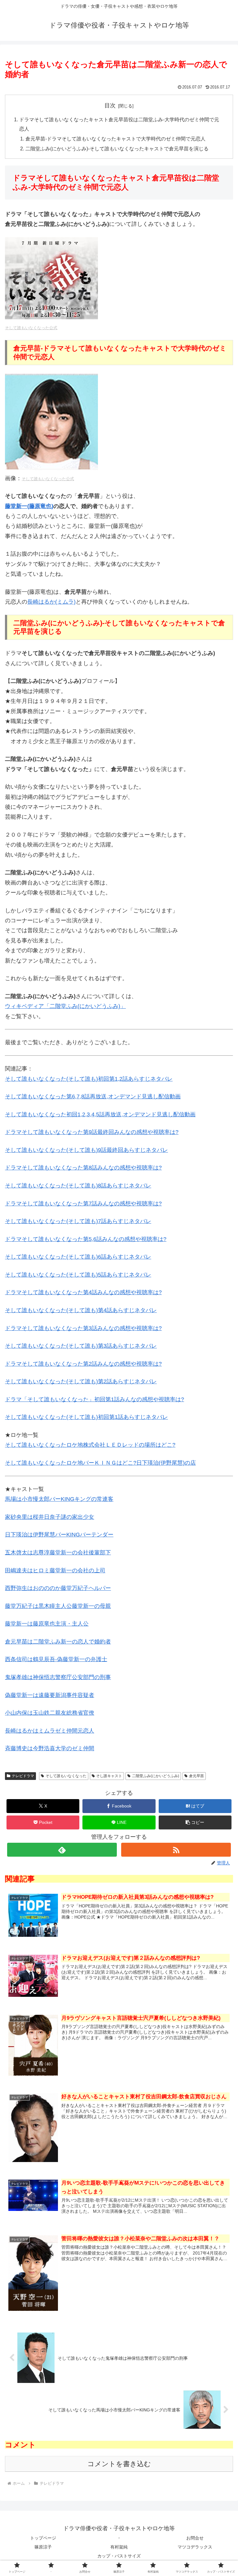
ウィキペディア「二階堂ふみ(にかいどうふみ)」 (65, 1006)
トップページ (43, 2538)
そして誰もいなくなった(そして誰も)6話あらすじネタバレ (78, 1257)
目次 (110, 106)
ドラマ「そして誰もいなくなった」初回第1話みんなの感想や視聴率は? (95, 1399)
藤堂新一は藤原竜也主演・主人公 (47, 1624)
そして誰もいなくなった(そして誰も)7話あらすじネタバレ (78, 1221)
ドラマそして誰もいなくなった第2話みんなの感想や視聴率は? (83, 1364)
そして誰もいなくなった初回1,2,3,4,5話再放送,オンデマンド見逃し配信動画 (100, 1114)
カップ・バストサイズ (119, 2556)
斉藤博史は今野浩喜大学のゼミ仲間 (50, 1748)
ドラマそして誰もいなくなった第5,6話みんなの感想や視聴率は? (86, 1239)
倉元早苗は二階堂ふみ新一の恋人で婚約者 (58, 1642)
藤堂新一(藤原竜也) (29, 506)
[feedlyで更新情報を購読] (62, 1850)
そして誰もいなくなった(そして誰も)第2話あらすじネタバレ (81, 1381)
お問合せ (195, 2538)
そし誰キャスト (109, 1776)
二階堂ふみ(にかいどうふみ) (156, 1776)
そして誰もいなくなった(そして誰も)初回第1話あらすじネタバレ (86, 1417)
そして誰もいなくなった (66, 1776)
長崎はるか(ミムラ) (51, 602)
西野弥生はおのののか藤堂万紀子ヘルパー (58, 1588)
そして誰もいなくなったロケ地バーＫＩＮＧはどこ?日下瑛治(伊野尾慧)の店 (100, 1463)
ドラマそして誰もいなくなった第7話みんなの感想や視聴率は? (83, 1204)
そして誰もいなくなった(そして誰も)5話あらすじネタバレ (78, 1275)
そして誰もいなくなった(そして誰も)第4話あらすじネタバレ (81, 1310)
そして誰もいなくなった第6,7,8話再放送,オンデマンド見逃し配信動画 (93, 1096)
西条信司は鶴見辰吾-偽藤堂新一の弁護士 (56, 1659)
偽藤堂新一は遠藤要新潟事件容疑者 (50, 1695)
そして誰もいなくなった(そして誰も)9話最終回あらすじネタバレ (86, 1150)
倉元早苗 (196, 1776)
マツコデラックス (195, 2547)
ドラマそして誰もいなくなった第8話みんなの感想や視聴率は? (83, 1168)
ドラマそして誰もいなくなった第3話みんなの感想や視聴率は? (83, 1328)
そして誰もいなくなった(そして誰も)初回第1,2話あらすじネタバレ (89, 1079)
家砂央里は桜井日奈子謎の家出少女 (50, 1517)
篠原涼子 (43, 2547)
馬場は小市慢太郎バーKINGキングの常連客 (59, 1499)
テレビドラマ (23, 1776)
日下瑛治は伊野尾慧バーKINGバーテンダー (59, 1535)
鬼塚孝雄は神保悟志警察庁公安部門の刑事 (58, 1677)
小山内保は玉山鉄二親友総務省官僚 (50, 1713)
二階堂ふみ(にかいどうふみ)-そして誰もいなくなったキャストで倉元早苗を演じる (117, 149)
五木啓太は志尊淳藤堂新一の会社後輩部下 (58, 1553)
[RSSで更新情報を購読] (176, 1850)
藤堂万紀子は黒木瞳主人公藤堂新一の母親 (58, 1606)
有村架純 (119, 2547)
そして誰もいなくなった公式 (31, 328)
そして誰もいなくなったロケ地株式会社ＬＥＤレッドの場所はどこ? (90, 1445)
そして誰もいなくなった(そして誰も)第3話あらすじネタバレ (81, 1346)
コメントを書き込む (119, 2464)
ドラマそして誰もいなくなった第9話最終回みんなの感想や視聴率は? (92, 1132)
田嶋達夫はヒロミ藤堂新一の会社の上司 (55, 1570)
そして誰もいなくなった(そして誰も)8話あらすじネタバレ (78, 1186)
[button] (195, 1822)
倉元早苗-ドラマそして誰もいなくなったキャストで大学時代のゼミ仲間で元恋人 (115, 139)
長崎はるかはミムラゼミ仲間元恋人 (50, 1731)
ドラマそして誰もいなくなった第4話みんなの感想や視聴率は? (83, 1292)
